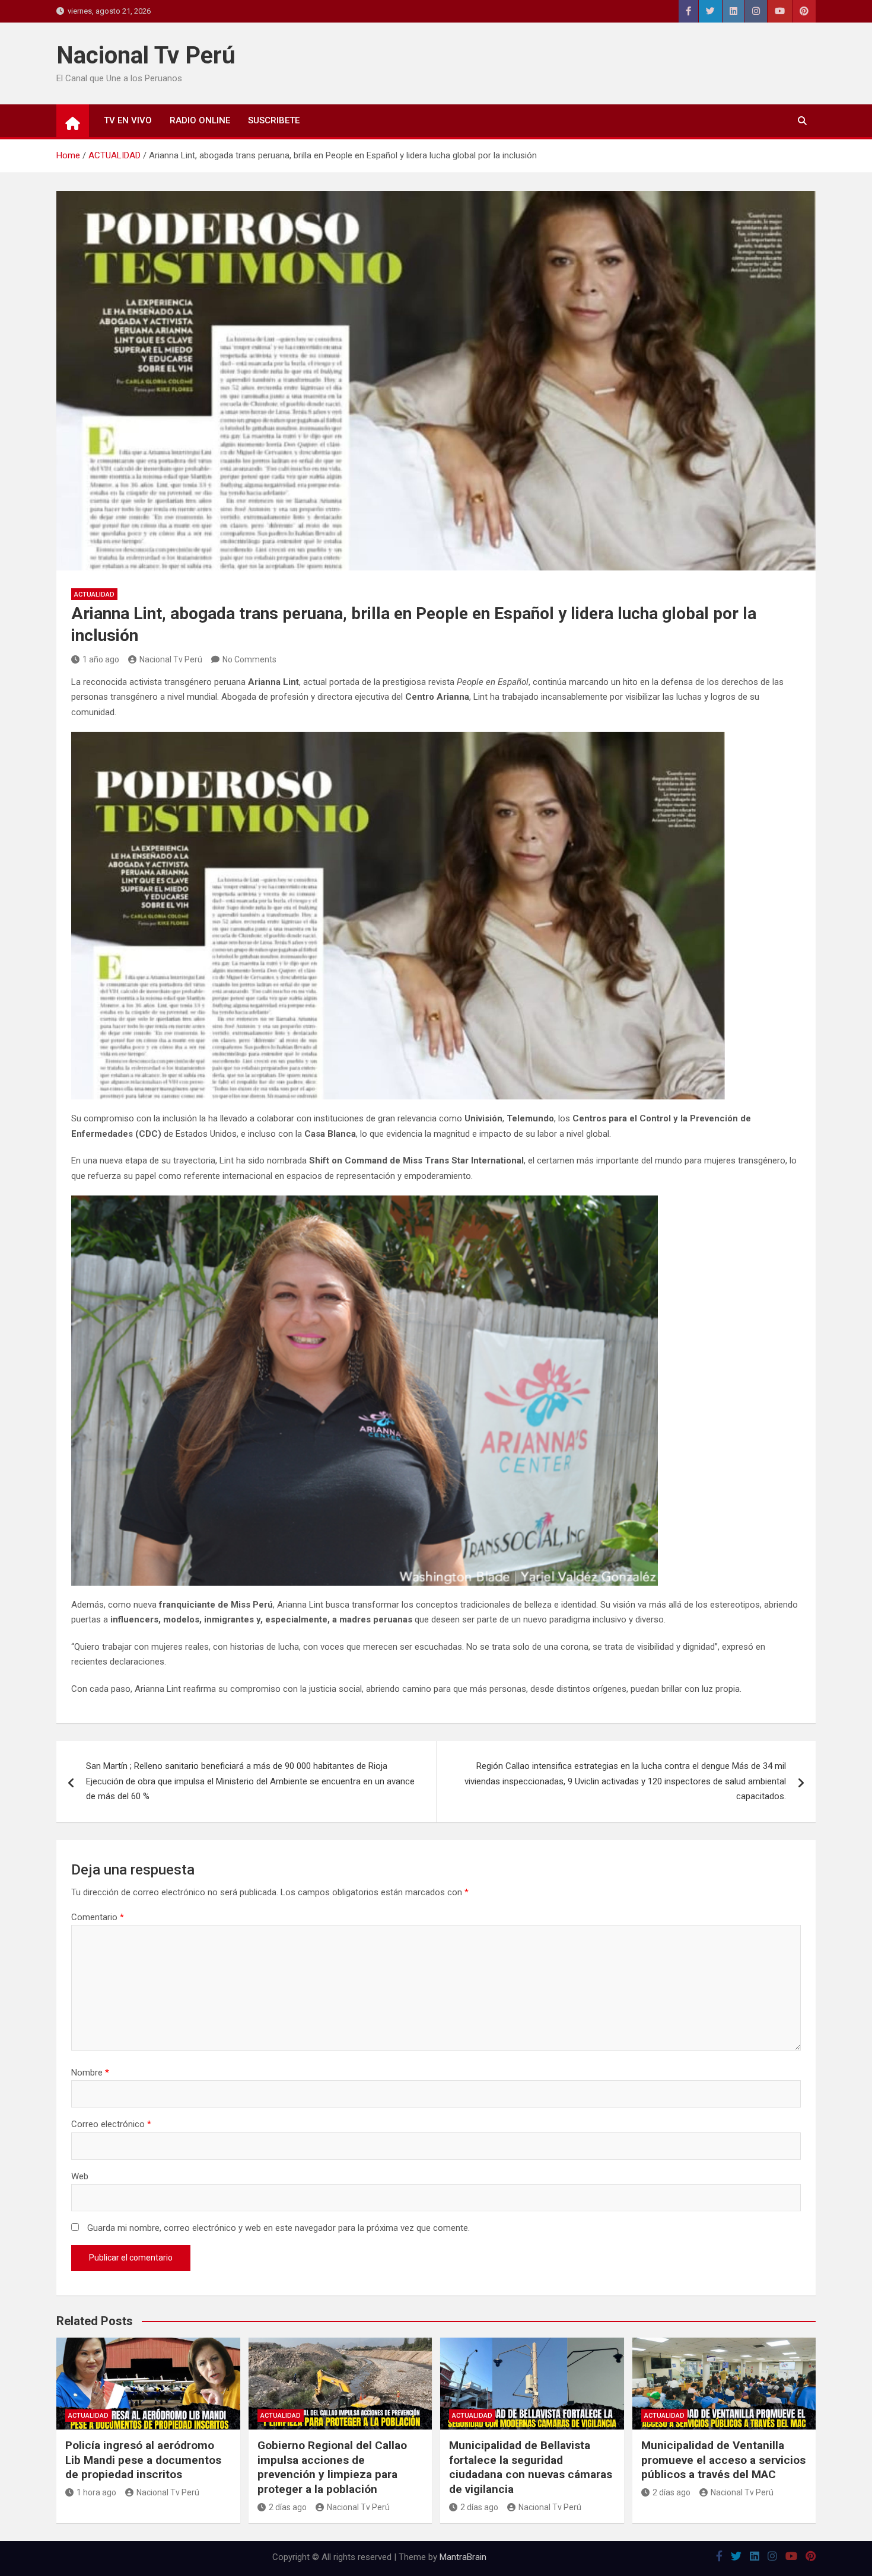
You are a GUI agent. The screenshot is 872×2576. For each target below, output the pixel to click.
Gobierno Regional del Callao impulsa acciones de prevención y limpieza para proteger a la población (332, 2467)
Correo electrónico (111, 2124)
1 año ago (101, 659)
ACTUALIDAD (94, 594)
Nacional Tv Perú (146, 55)
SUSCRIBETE (274, 120)
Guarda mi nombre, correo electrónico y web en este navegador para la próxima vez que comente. (279, 2228)
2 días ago (288, 2507)
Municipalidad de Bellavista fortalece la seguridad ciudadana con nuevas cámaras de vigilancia (531, 2467)
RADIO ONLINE (200, 120)
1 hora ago (96, 2492)
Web (80, 2176)
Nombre (90, 2073)
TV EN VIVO (128, 120)
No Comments (249, 659)
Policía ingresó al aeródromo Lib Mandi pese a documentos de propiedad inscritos (143, 2460)
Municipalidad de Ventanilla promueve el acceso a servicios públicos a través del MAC (723, 2460)
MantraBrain (463, 2557)
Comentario (98, 1917)
